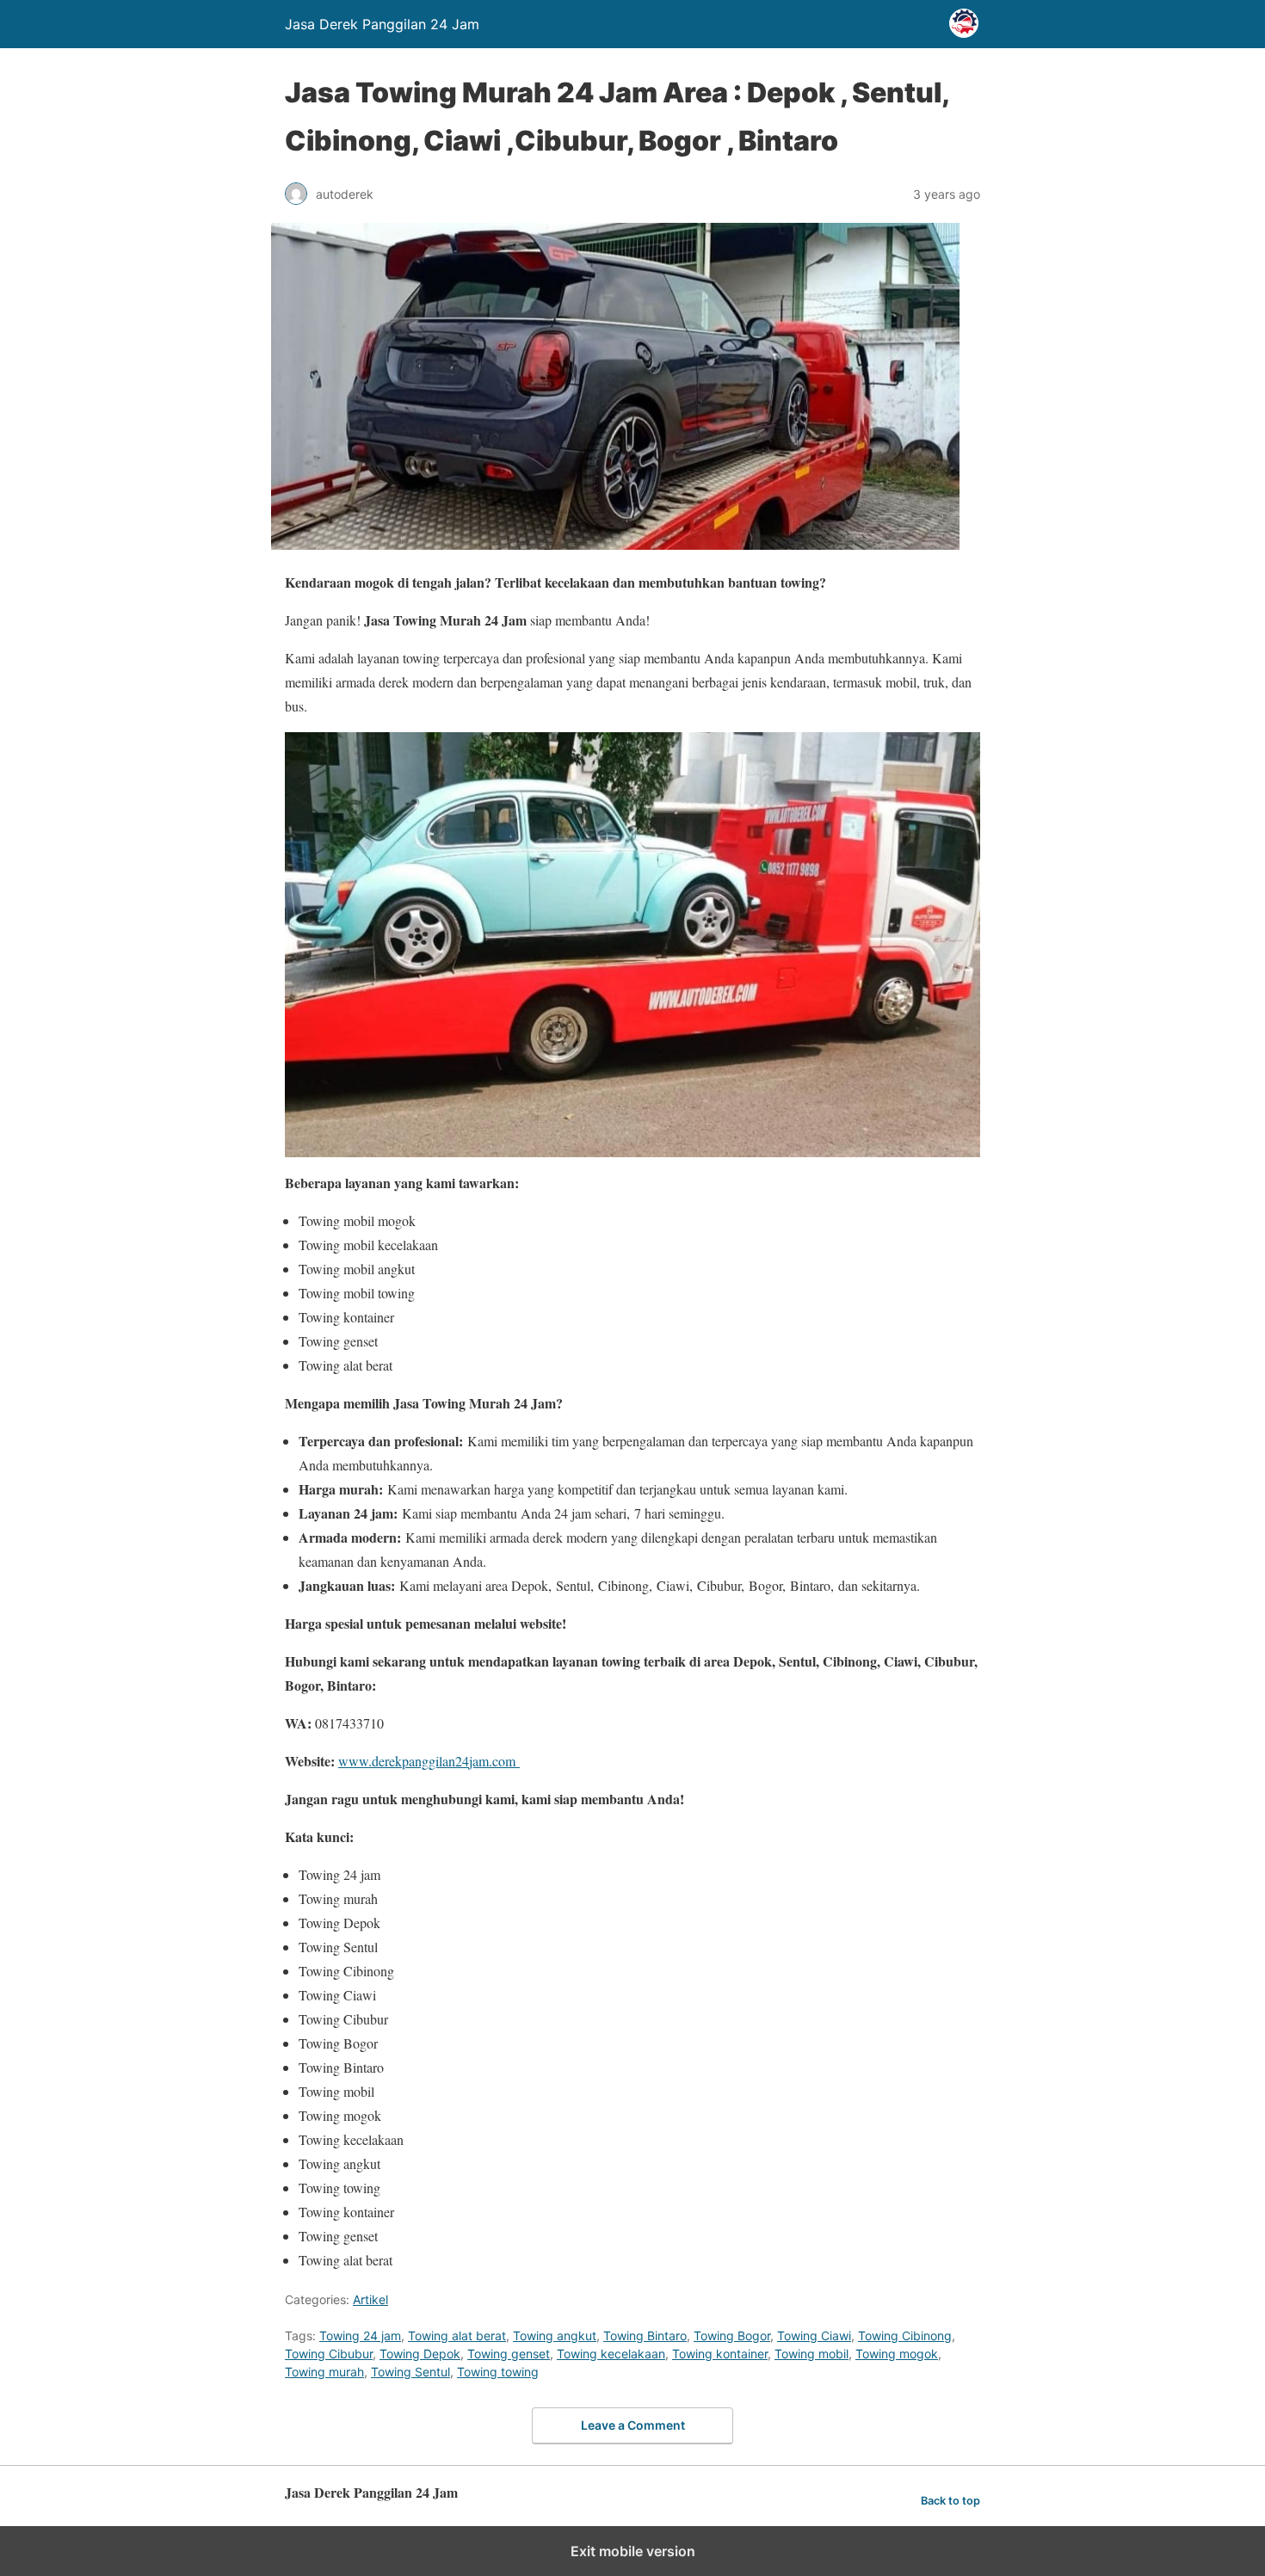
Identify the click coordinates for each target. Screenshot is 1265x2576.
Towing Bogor (732, 2336)
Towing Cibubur (329, 2354)
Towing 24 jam (360, 2336)
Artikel (370, 2299)
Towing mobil (811, 2354)
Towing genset (509, 2354)
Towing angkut (555, 2336)
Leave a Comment (633, 2425)
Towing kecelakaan (611, 2354)
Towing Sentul (410, 2372)
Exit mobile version (633, 2551)
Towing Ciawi (814, 2336)
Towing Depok (420, 2354)
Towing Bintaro (645, 2336)
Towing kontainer (720, 2354)
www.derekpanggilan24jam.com (429, 1761)
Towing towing (498, 2372)
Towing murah (324, 2372)
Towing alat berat (457, 2336)
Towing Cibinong (905, 2336)
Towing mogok (897, 2354)
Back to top (950, 2501)
